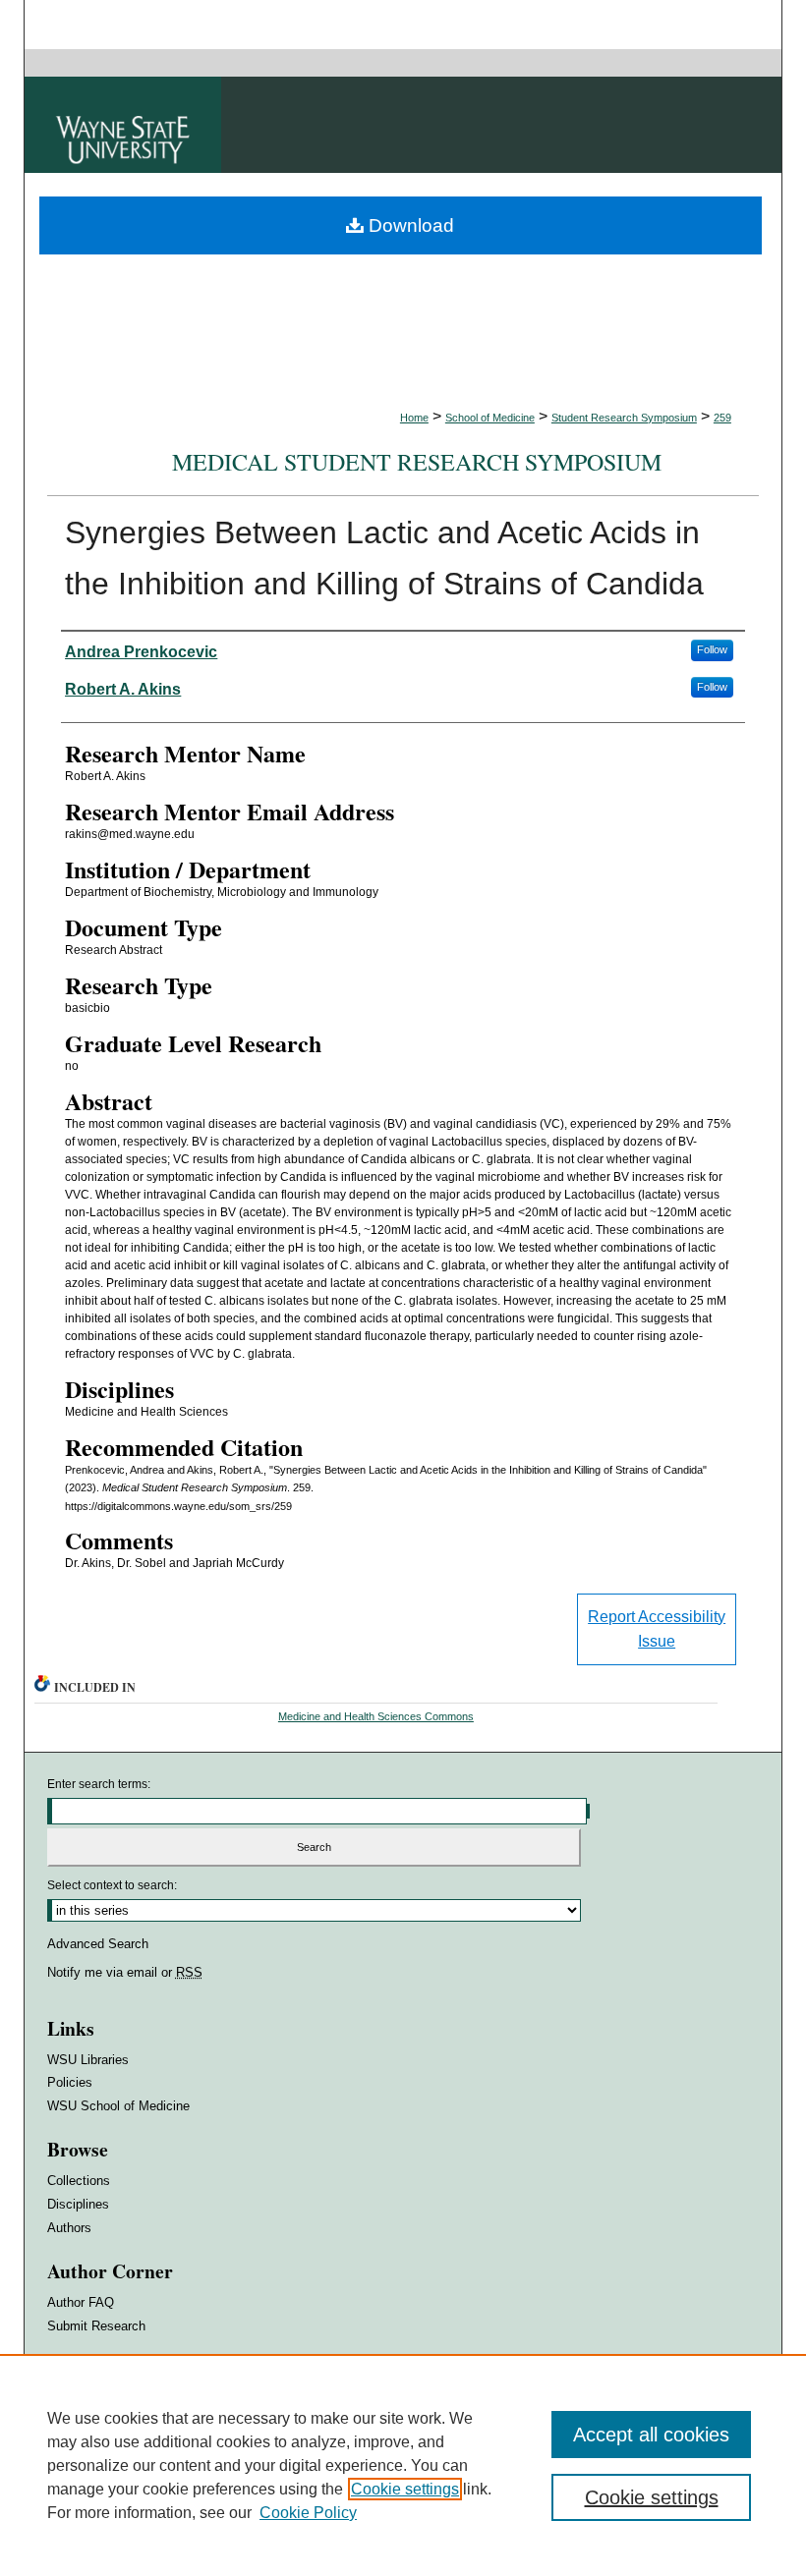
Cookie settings (405, 2489)
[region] (403, 2465)
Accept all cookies (651, 2435)
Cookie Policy (308, 2513)
